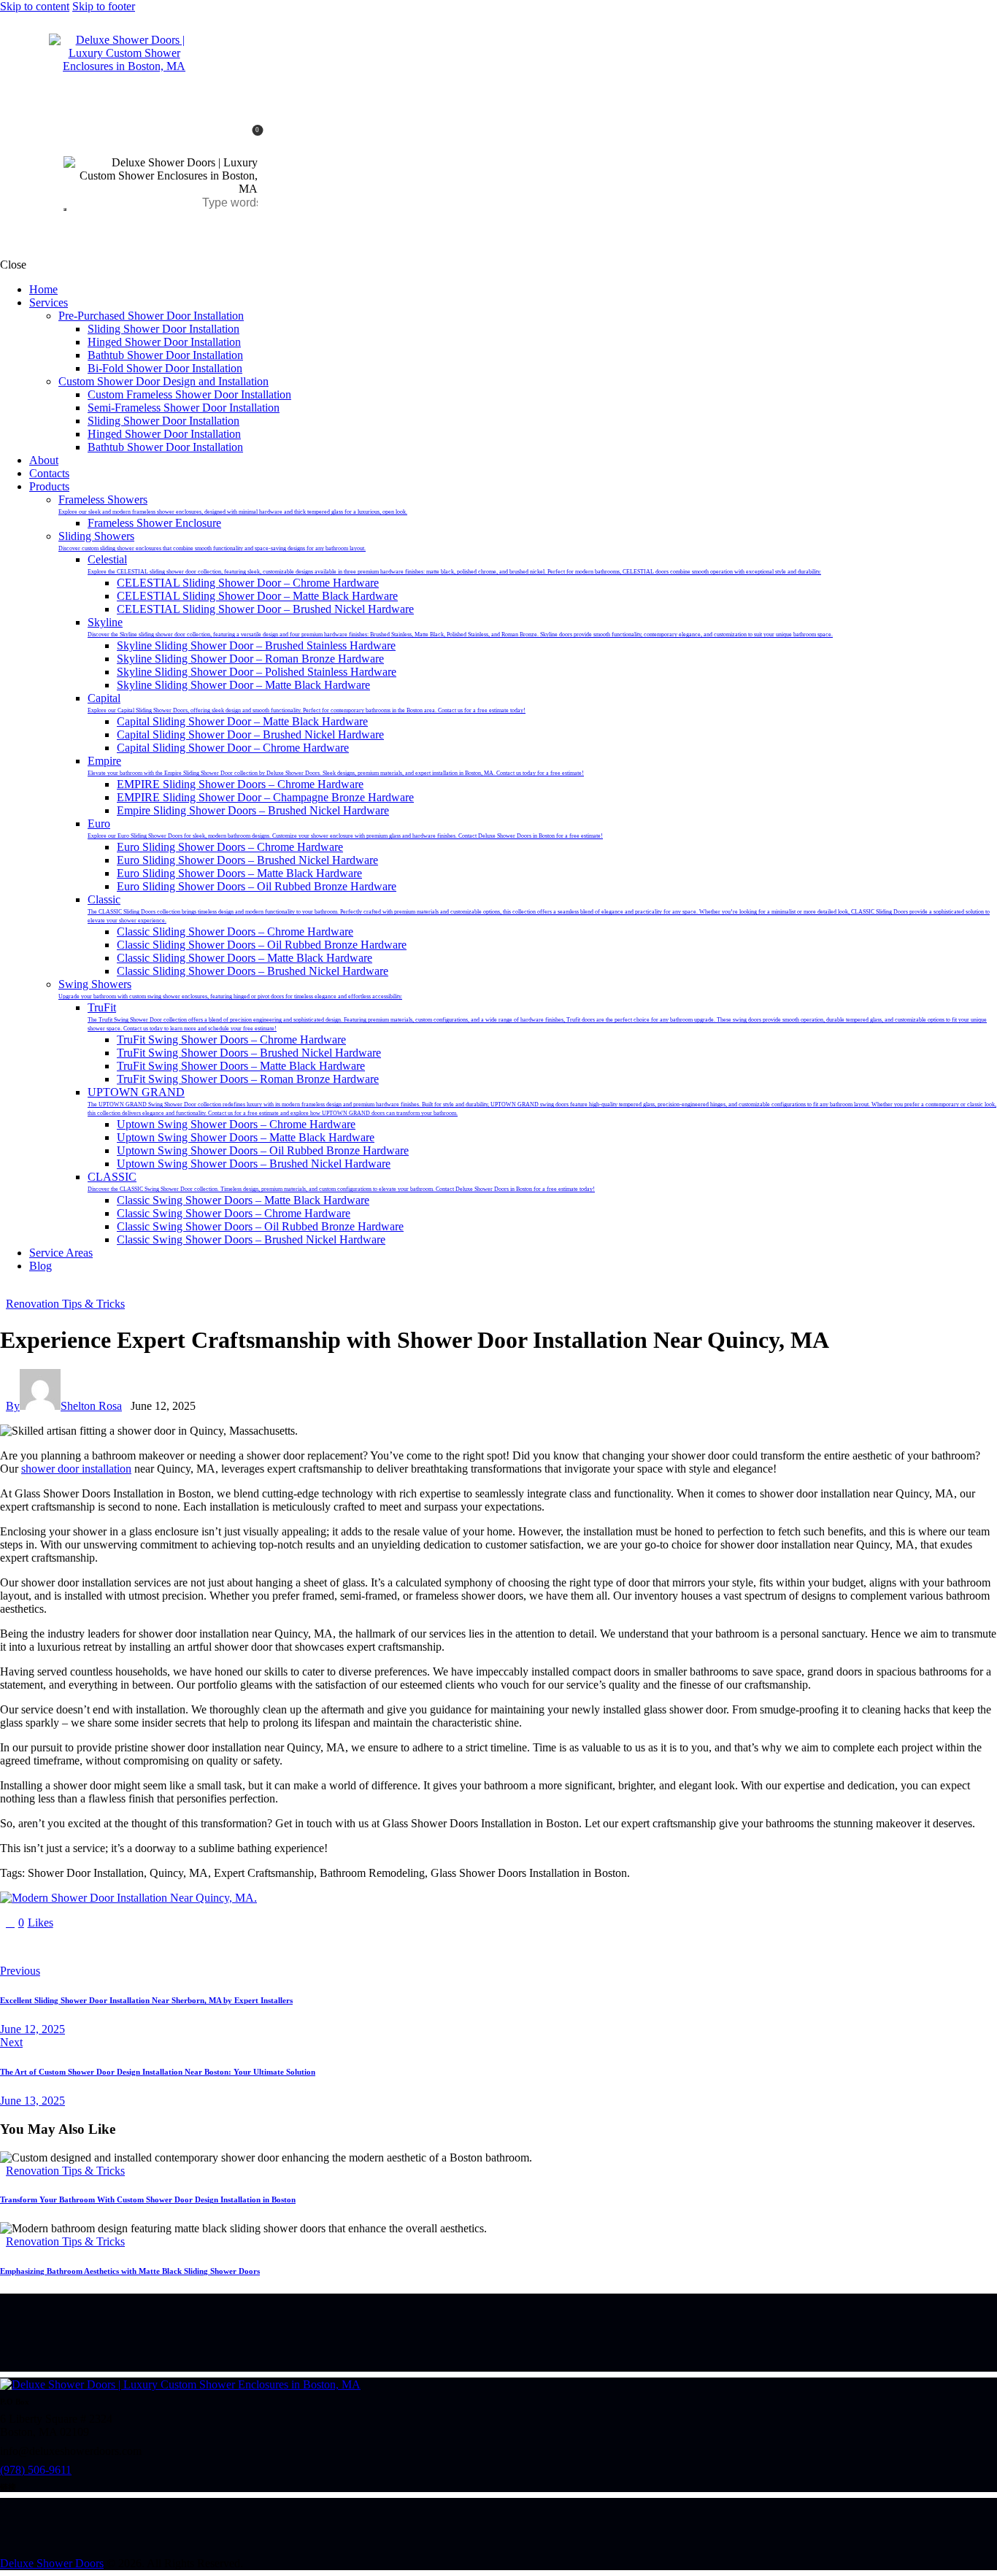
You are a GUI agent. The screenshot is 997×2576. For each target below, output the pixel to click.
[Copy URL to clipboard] (140, 1947)
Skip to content (35, 6)
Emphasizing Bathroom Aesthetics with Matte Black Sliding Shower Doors (130, 2271)
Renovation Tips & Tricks (65, 1304)
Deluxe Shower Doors (52, 2563)
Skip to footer (104, 6)
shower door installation (76, 1469)
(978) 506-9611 (36, 2470)
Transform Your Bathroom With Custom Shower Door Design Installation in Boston (148, 2199)
